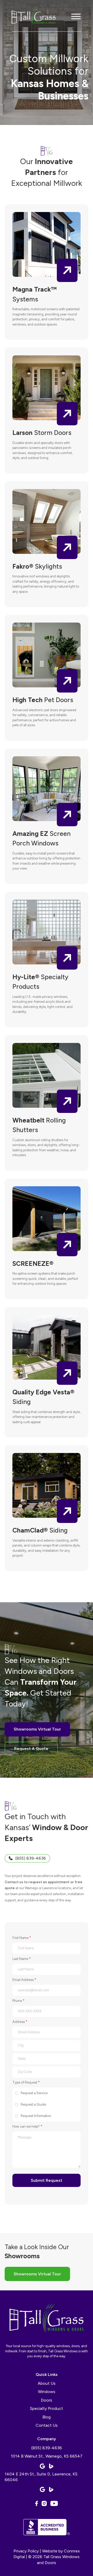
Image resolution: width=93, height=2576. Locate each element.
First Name (22, 1938)
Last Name (22, 1959)
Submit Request (47, 2180)
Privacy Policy (26, 2551)
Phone (18, 2001)
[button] (76, 17)
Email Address (24, 1980)
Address (20, 2022)
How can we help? (27, 2126)
